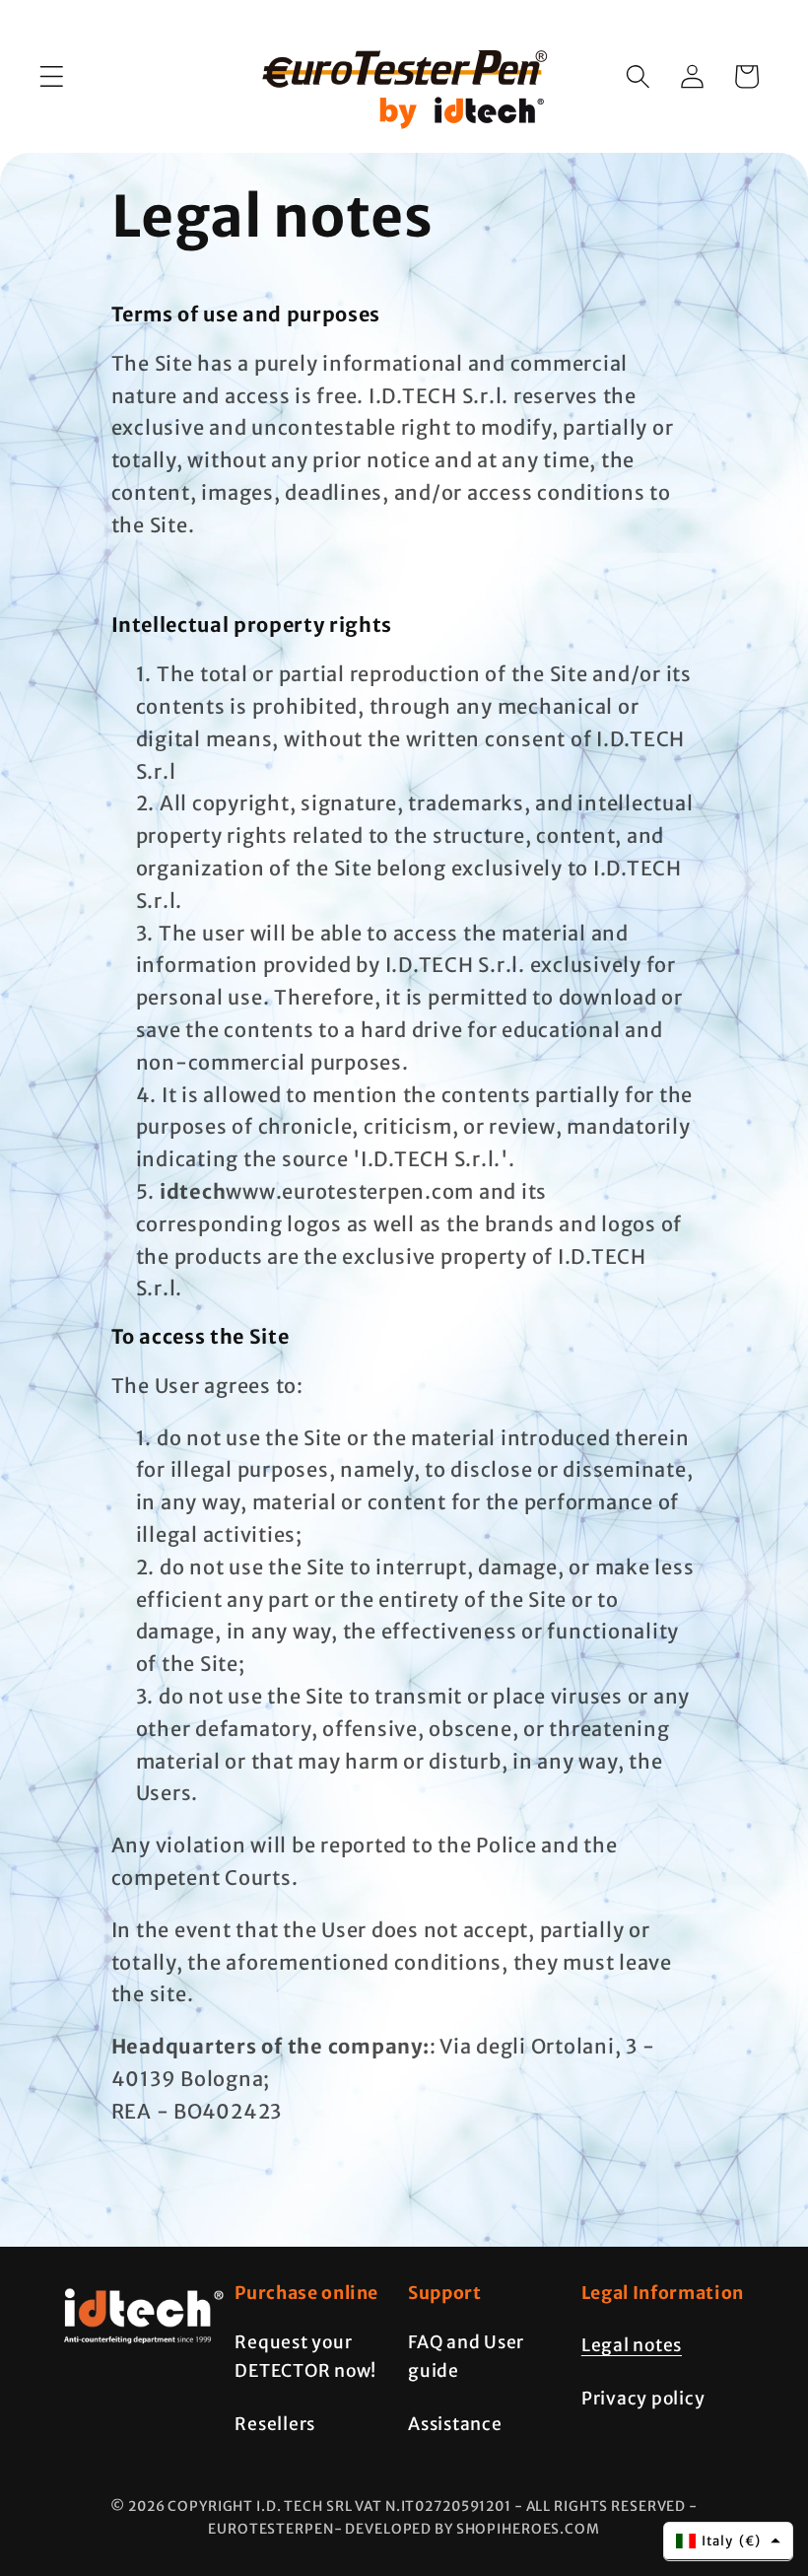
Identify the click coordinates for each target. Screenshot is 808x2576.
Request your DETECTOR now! (305, 2357)
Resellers (275, 2424)
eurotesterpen (270, 2529)
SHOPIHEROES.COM (528, 2529)
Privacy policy (643, 2399)
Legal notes (632, 2345)
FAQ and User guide (466, 2357)
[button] (52, 76)
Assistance (455, 2424)
